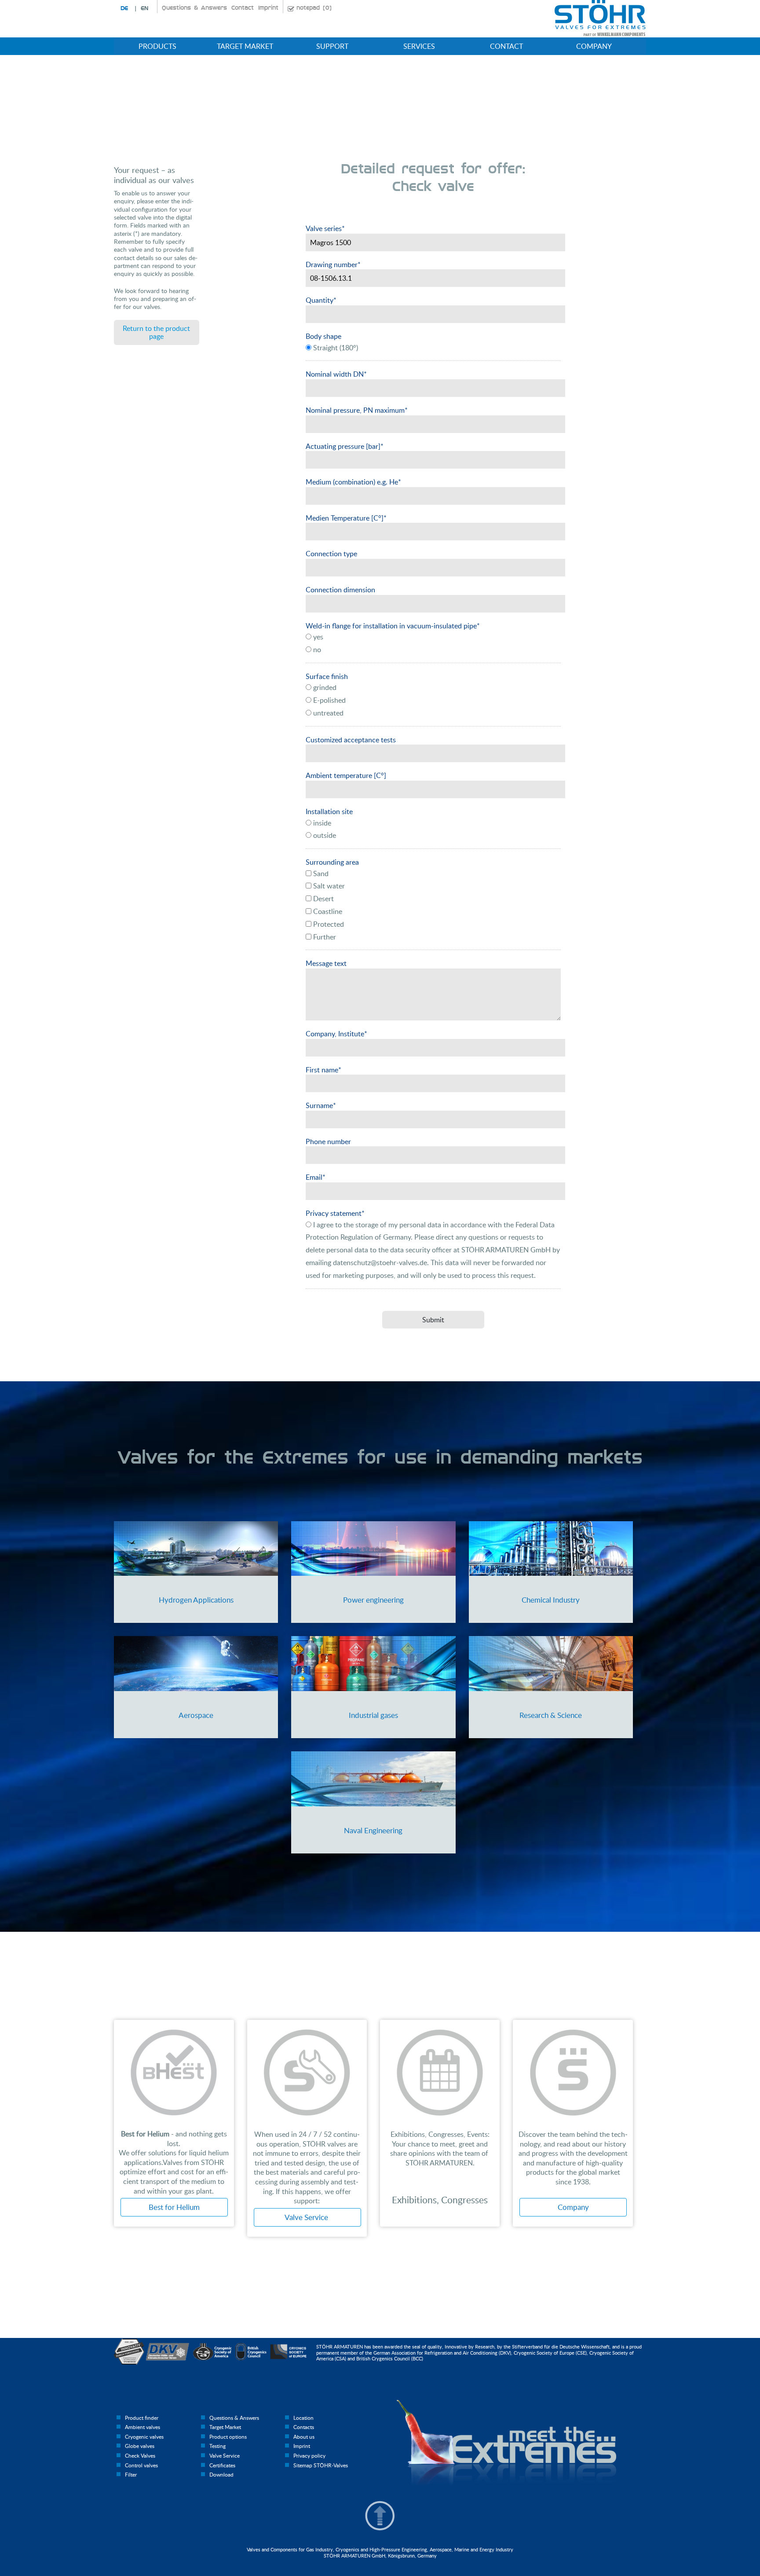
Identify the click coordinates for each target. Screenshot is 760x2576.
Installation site (329, 811)
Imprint (268, 8)
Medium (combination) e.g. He (353, 482)
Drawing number (333, 264)
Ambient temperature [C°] (346, 775)
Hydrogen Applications (196, 1600)
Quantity (321, 300)
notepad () (314, 8)
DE (124, 8)
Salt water (328, 886)
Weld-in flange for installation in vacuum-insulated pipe (393, 626)
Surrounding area (332, 862)
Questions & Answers (194, 8)
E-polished (329, 700)
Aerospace (196, 1715)
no (316, 650)
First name (323, 1070)
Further (324, 937)
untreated (327, 713)
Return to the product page (156, 332)
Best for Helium (174, 2207)
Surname (321, 1105)
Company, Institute (336, 1034)
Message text (326, 963)
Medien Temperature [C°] (346, 518)
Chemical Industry (551, 1600)
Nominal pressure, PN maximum (357, 410)
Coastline (327, 911)
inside (321, 823)
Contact (243, 8)
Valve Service (307, 2217)
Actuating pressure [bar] (345, 446)
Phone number (328, 1141)
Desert (323, 899)
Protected (328, 924)
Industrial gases (373, 1715)
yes (317, 637)
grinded (324, 687)
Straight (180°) (335, 348)
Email (316, 1177)
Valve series (325, 228)
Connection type (331, 554)
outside (324, 835)
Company (573, 2207)
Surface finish (327, 676)
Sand (320, 873)
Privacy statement (335, 1213)
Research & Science (551, 1715)
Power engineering (373, 1600)
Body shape (323, 336)
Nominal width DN (336, 374)
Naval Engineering (373, 1830)
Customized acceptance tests (351, 740)
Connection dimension (340, 590)
